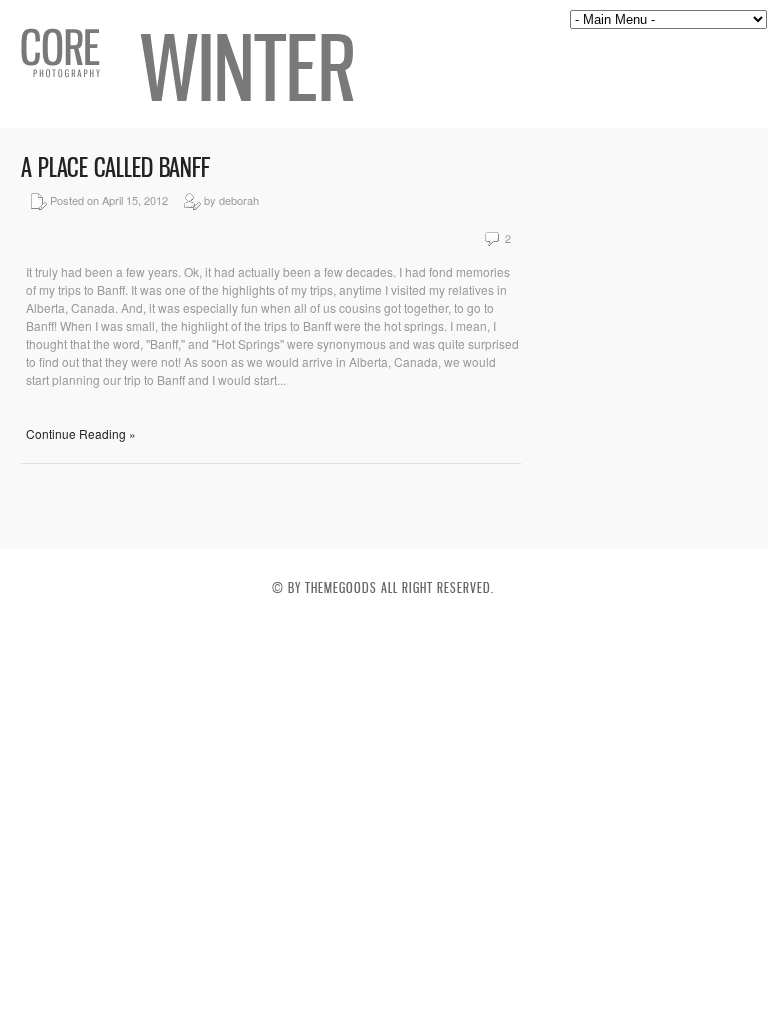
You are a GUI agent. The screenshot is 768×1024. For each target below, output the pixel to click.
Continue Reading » (81, 433)
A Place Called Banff (115, 167)
